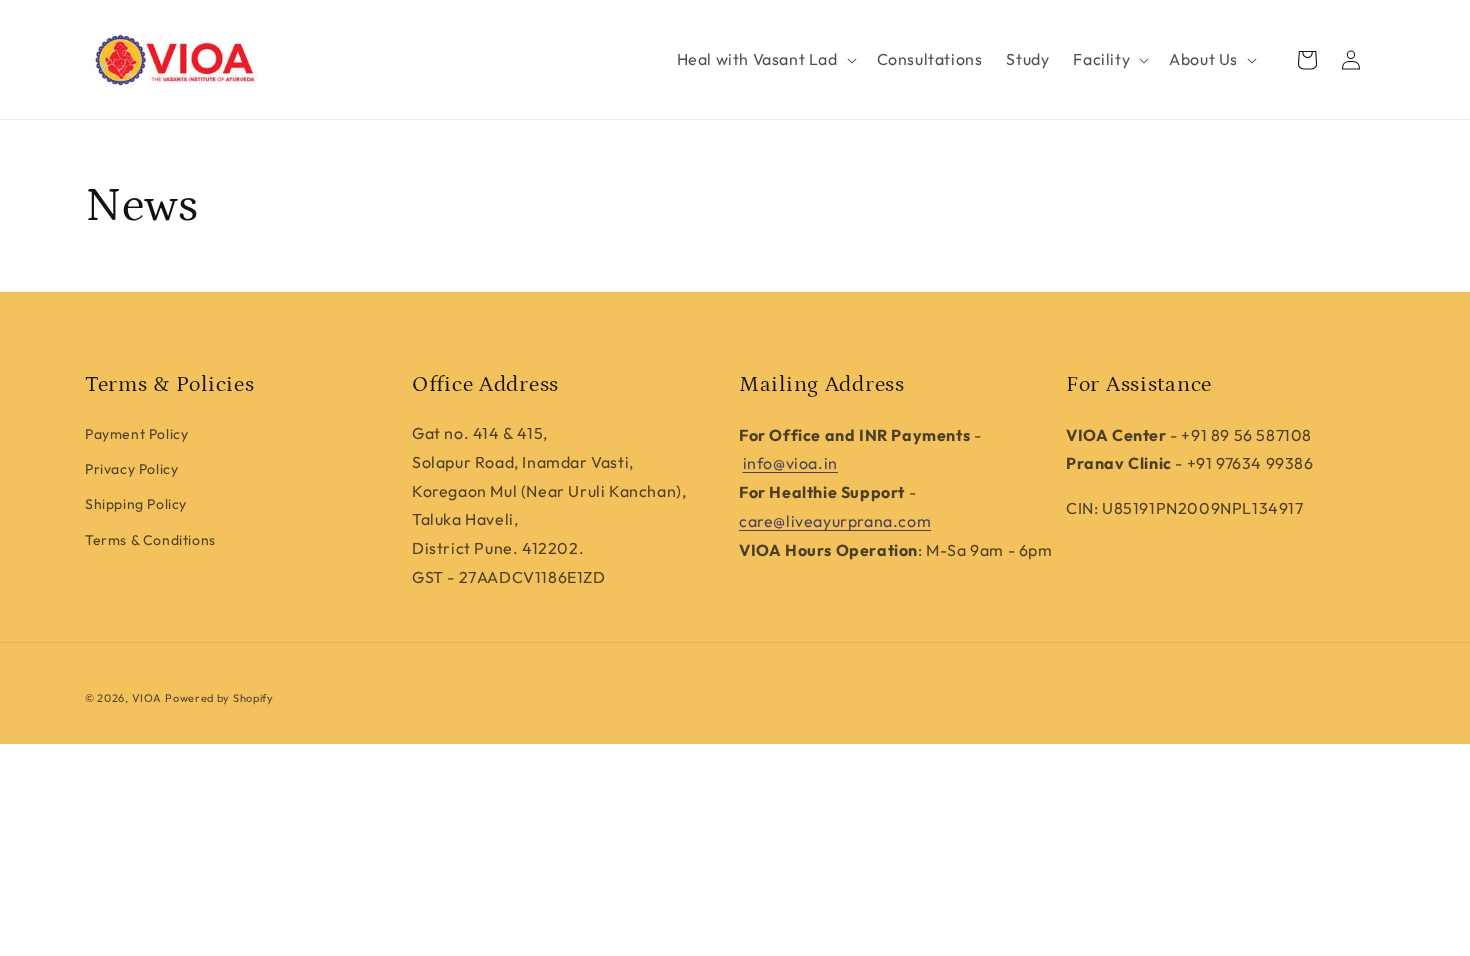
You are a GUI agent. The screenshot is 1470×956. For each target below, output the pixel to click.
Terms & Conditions (150, 540)
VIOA (147, 698)
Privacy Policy (131, 469)
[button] (765, 59)
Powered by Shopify (219, 698)
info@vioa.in (790, 463)
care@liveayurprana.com (835, 521)
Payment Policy (136, 434)
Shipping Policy (136, 504)
